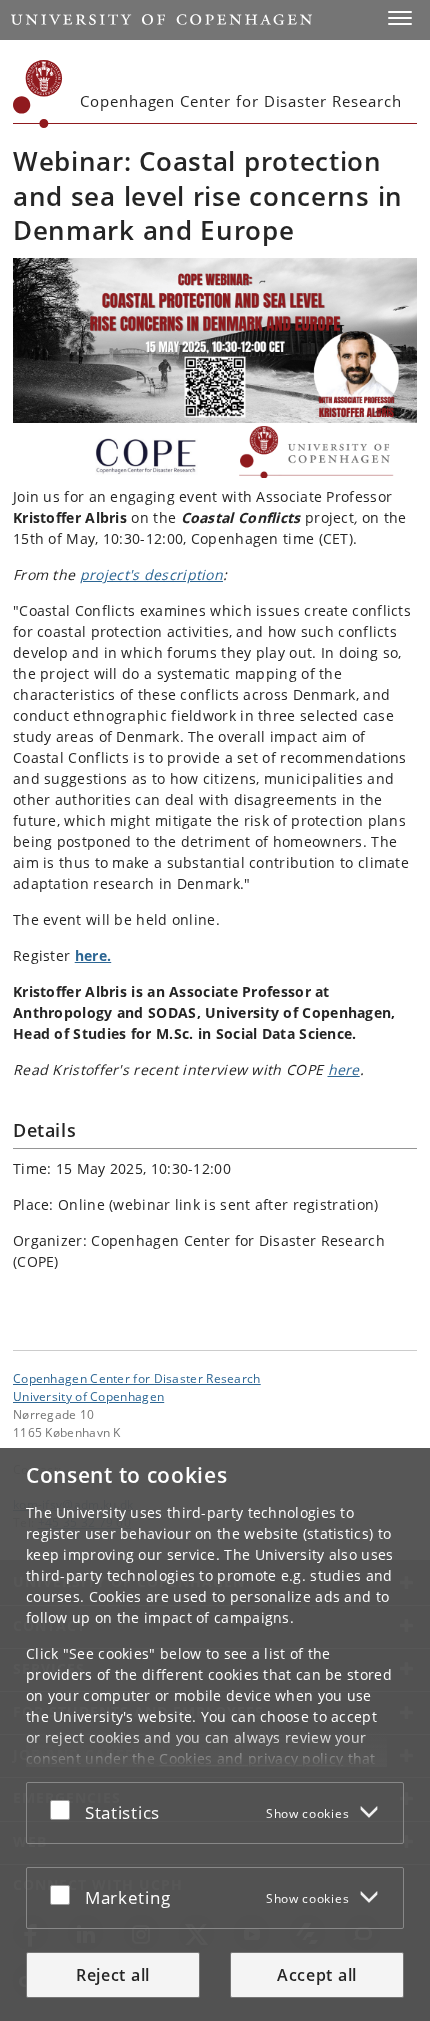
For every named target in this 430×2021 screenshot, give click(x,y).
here (344, 1069)
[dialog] (215, 1734)
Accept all (317, 1975)
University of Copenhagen (88, 1396)
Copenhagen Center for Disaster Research (137, 1378)
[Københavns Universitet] (38, 94)
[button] (400, 18)
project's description (151, 574)
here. (93, 955)
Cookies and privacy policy (251, 1758)
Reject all (113, 1975)
